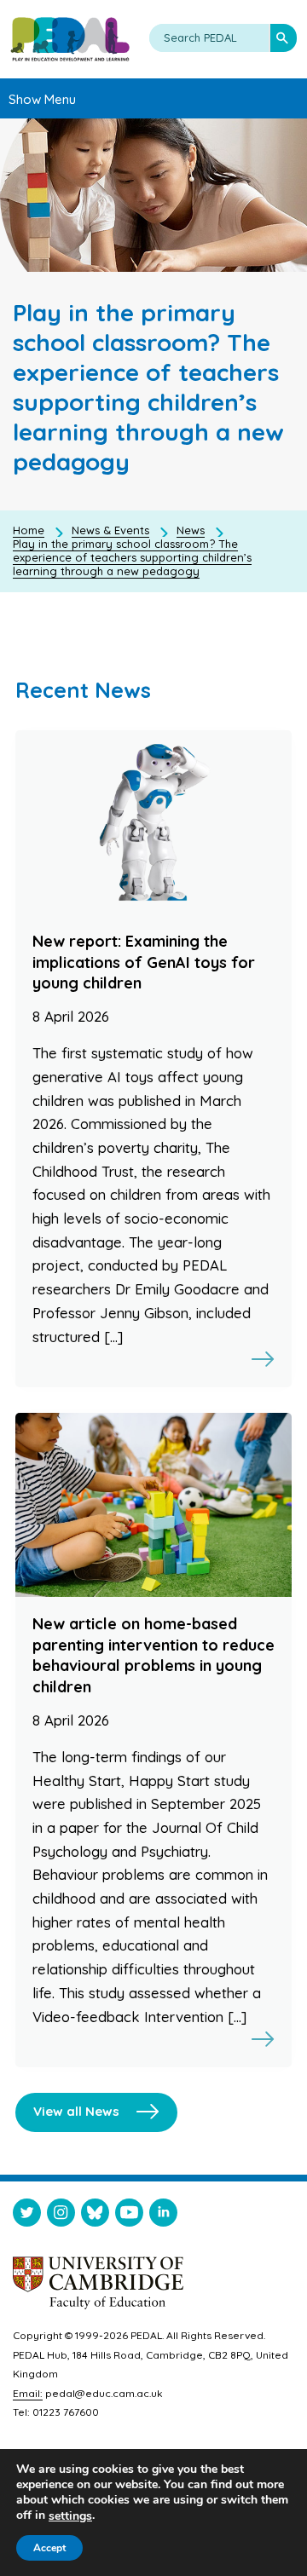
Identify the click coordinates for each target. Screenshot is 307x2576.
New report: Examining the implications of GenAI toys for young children (144, 962)
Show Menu (42, 99)
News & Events (110, 530)
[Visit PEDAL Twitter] (27, 2216)
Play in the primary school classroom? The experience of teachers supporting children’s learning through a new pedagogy (132, 557)
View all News (76, 2111)
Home (29, 530)
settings (70, 2516)
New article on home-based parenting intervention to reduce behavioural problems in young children (153, 1655)
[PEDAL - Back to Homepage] (70, 39)
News (191, 530)
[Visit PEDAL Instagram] (61, 2216)
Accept (49, 2548)
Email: (28, 2393)
